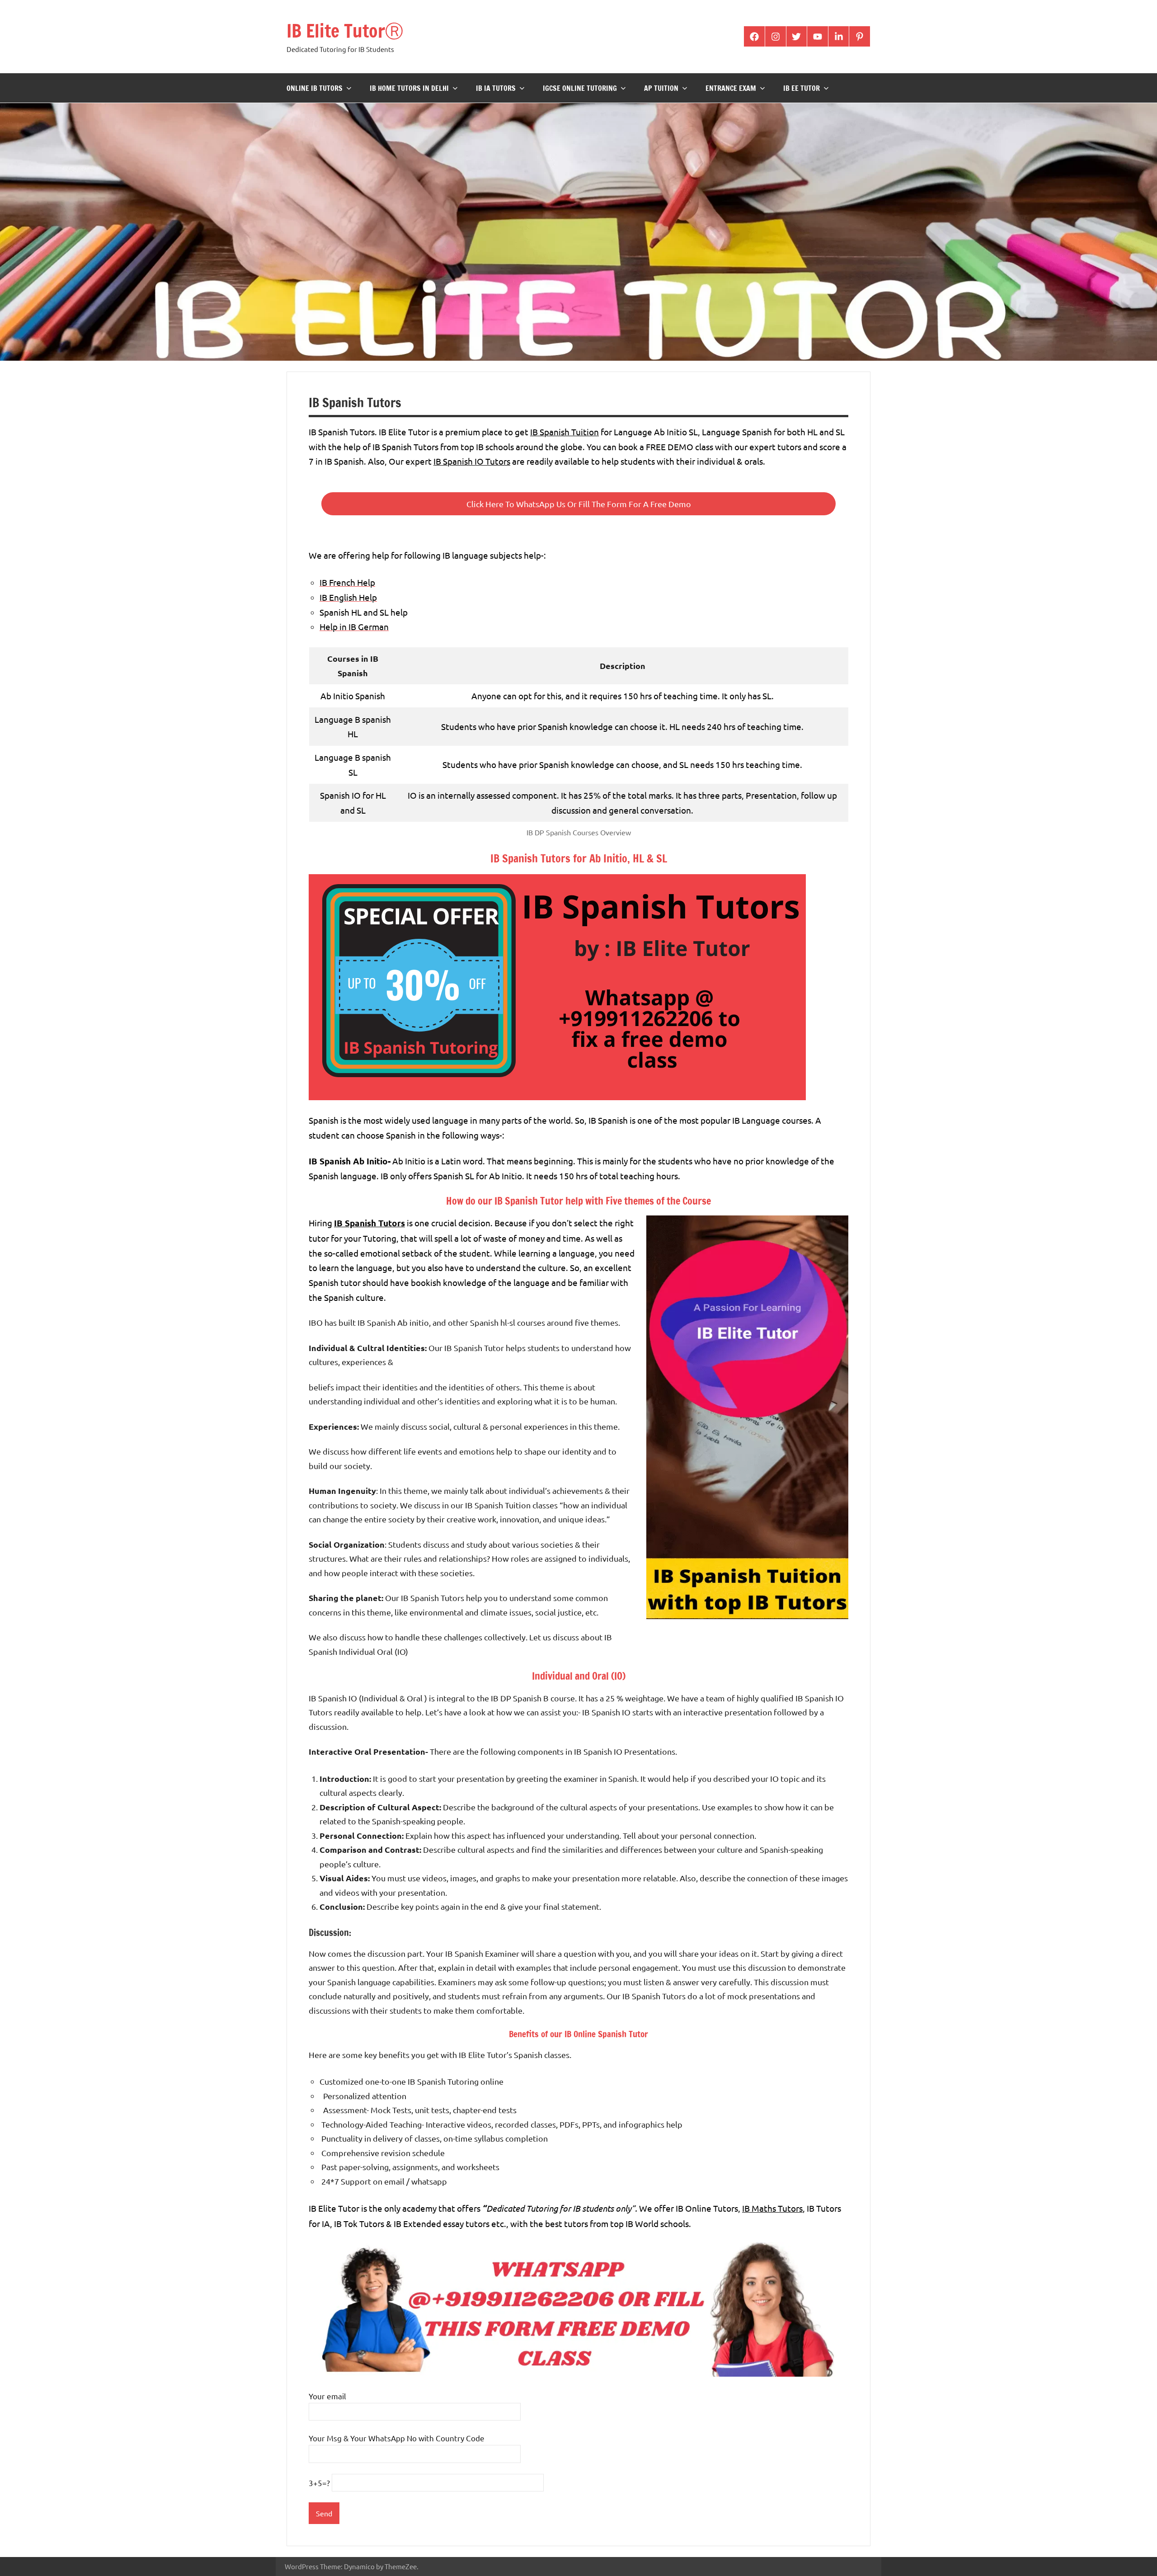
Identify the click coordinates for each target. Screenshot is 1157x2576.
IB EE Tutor (802, 88)
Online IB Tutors (315, 88)
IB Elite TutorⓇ (345, 31)
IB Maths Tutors (772, 2208)
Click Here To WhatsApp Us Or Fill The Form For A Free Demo (579, 504)
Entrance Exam (731, 88)
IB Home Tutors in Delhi (409, 88)
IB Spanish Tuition (564, 432)
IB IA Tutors (496, 88)
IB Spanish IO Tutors (472, 461)
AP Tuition (661, 88)
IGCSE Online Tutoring (580, 88)
